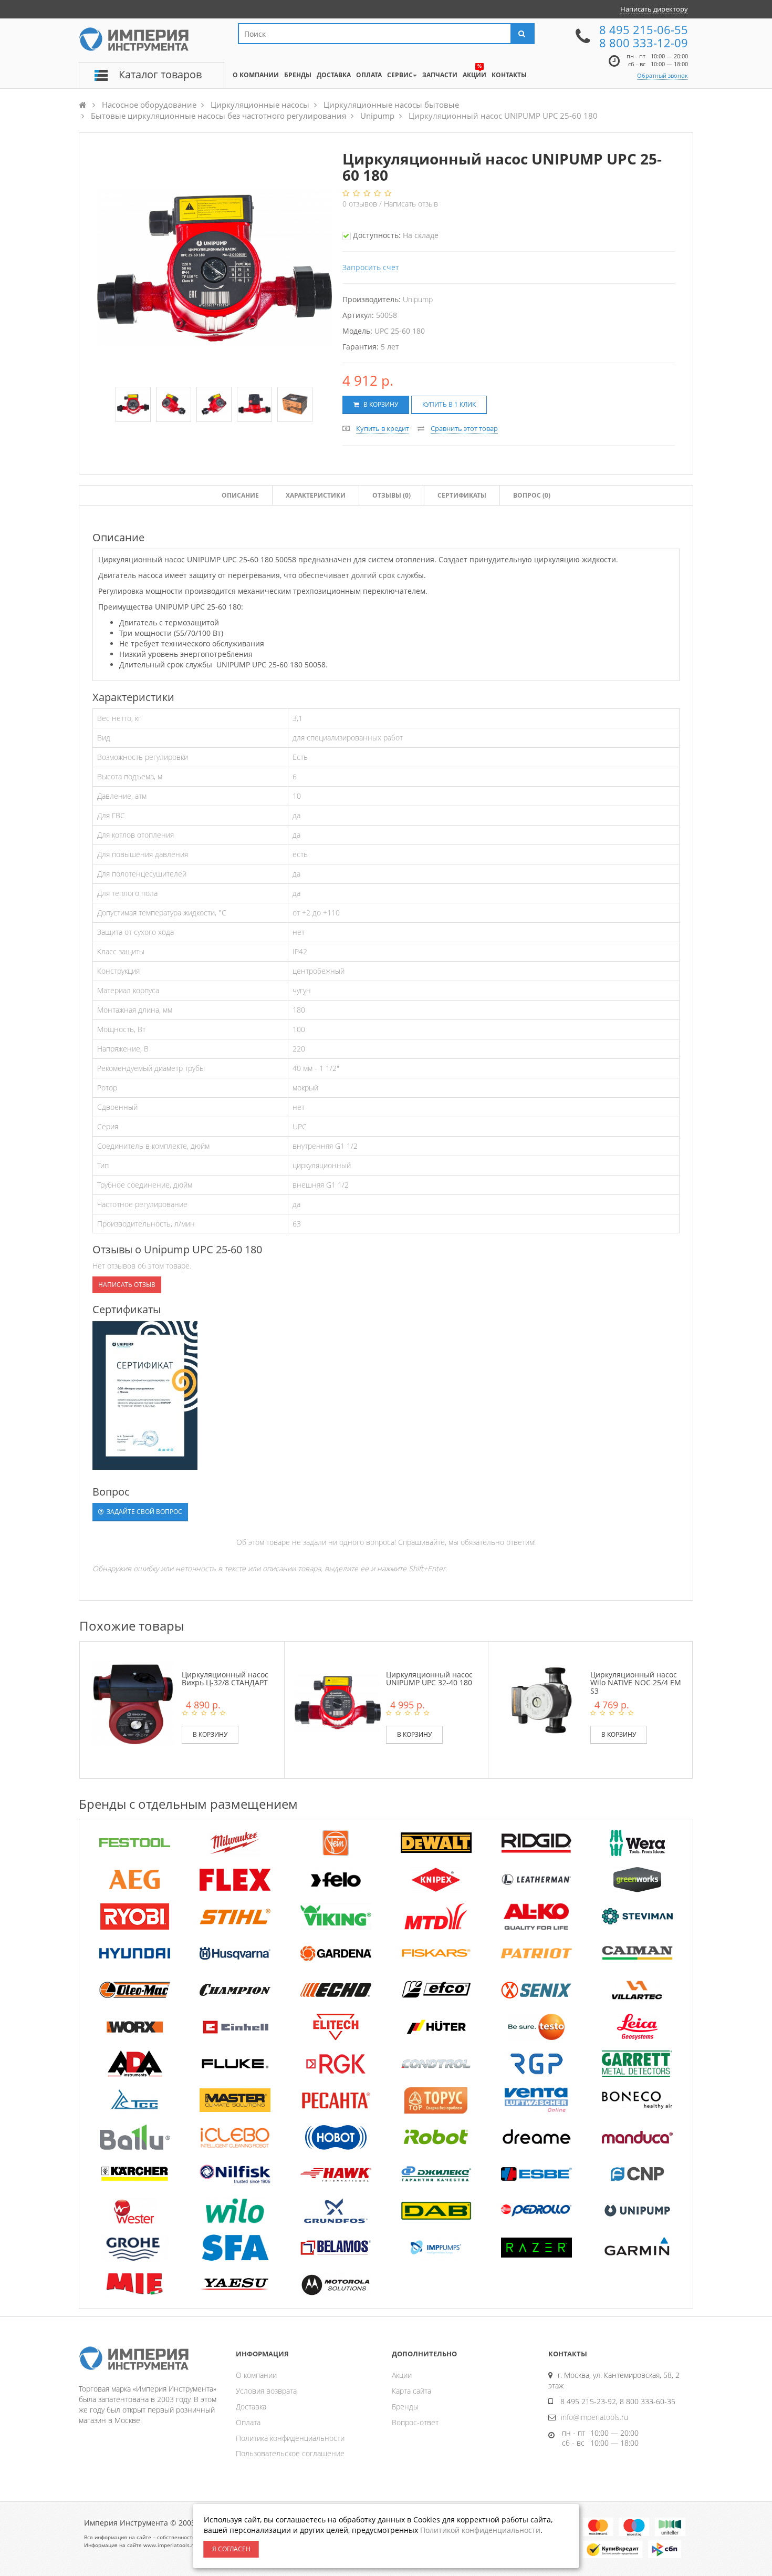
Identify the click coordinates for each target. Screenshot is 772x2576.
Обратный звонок (663, 75)
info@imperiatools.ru (594, 2417)
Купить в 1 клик (449, 404)
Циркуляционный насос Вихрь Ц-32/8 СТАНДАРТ (225, 1678)
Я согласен (231, 2549)
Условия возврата (266, 2391)
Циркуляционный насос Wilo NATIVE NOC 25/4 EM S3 (636, 1683)
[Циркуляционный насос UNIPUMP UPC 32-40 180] (338, 1702)
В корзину (380, 404)
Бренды (405, 2407)
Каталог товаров (160, 74)
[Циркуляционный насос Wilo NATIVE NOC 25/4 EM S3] (541, 1702)
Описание (240, 495)
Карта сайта (411, 2391)
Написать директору (654, 9)
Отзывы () (392, 495)
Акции (402, 2375)
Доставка (251, 2407)
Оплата (248, 2422)
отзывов (361, 204)
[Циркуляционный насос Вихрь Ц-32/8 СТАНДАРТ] (133, 1702)
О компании (256, 2375)
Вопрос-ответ (415, 2422)
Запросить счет (371, 267)
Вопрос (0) (532, 495)
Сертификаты (462, 495)
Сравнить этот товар (464, 428)
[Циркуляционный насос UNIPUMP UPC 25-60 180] (133, 404)
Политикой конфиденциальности (480, 2530)
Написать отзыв (411, 204)
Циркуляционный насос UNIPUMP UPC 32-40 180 (429, 1678)
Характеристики (316, 495)
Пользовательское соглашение (290, 2453)
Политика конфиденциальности (290, 2438)
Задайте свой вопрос (144, 1512)
